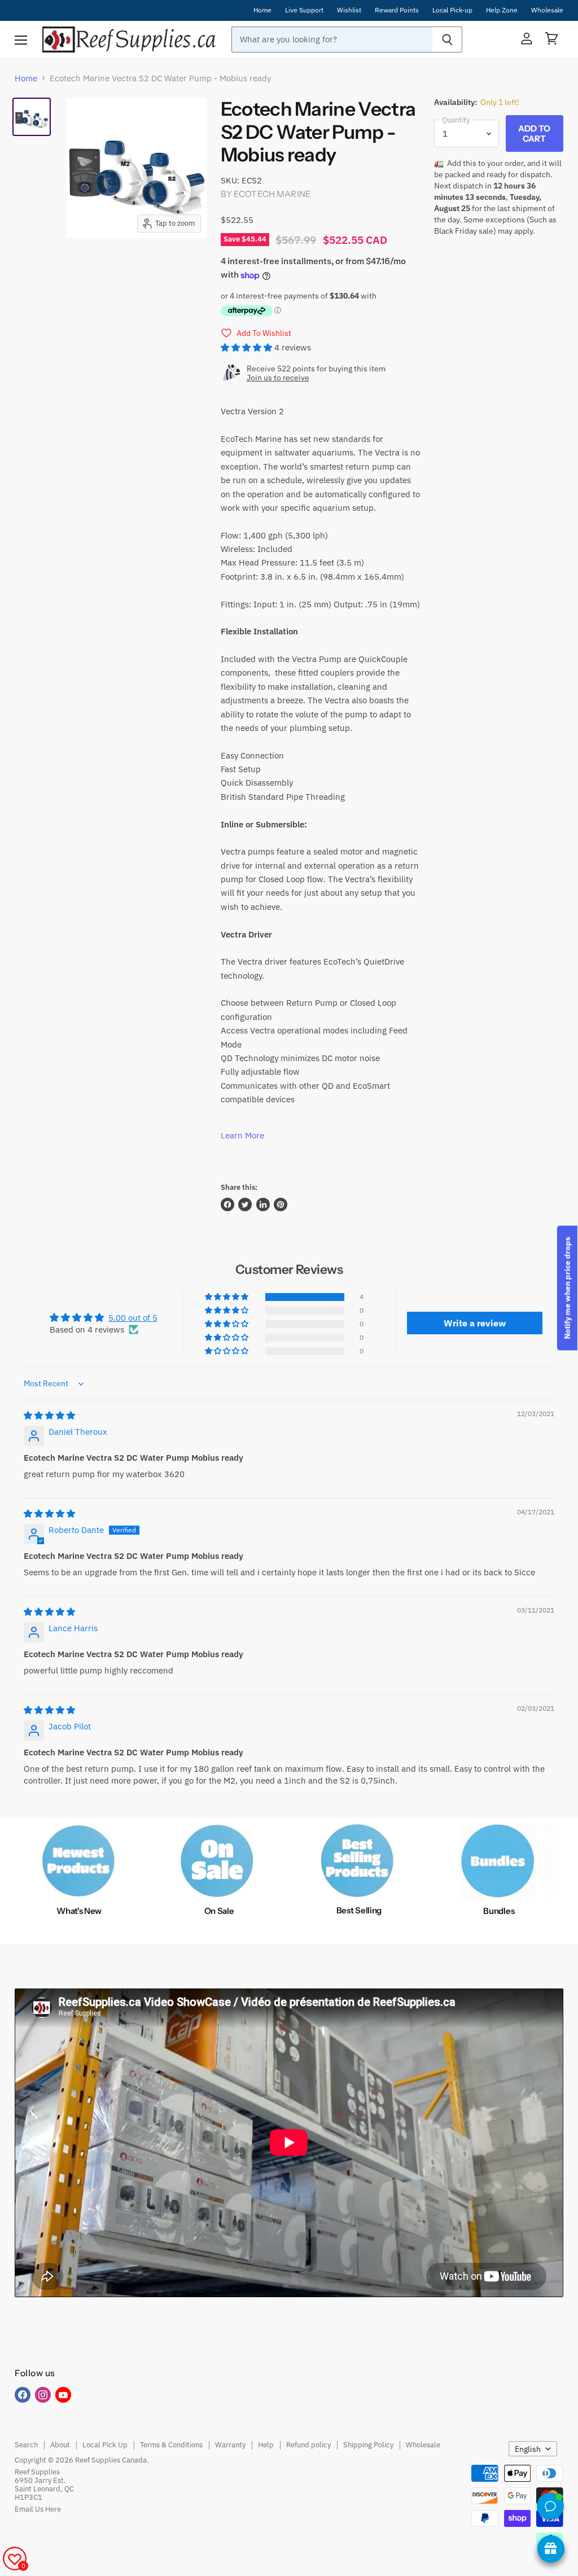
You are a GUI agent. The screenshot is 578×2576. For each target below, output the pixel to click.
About (60, 2445)
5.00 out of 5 (133, 1318)
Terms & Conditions (171, 2445)
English (528, 2449)
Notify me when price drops (567, 1288)
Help (266, 2445)
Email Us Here (38, 2509)
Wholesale (547, 10)
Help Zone (502, 10)
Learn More (242, 1135)
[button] (248, 347)
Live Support (304, 10)
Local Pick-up (452, 10)
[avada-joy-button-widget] (551, 2549)
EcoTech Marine (272, 194)
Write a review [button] (475, 1323)
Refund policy (308, 2445)
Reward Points (397, 10)
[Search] (447, 40)
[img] (49, 1415)
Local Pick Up (105, 2445)
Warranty (230, 2445)
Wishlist (349, 10)
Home (262, 10)
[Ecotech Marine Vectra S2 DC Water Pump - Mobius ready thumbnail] (32, 117)
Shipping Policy (368, 2445)
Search (26, 2445)
